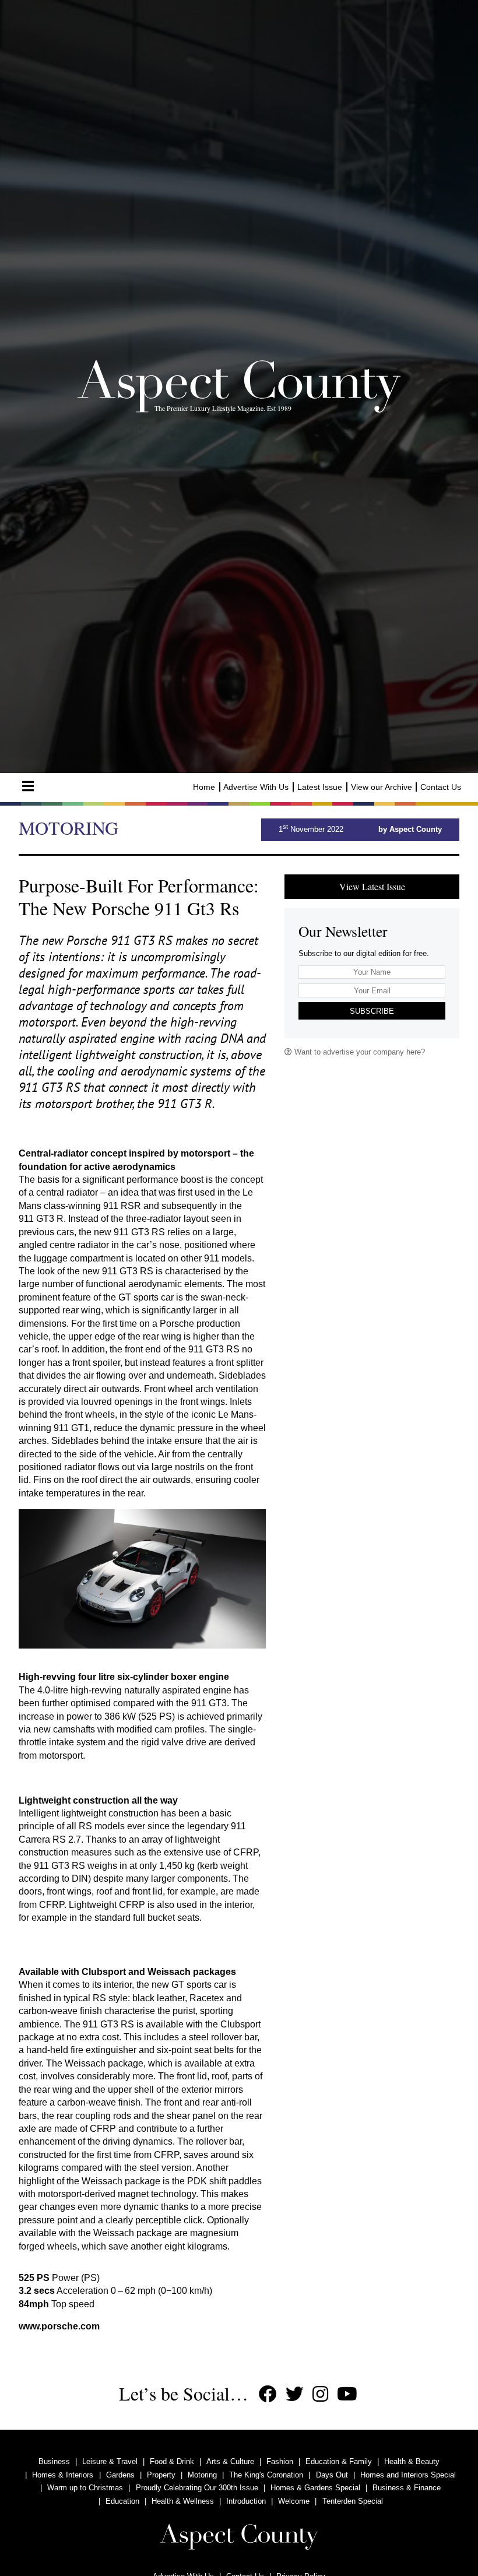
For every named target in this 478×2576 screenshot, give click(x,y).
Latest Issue (320, 787)
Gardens (120, 2475)
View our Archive (382, 787)
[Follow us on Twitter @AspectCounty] (295, 2394)
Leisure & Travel (110, 2461)
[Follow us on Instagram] (320, 2394)
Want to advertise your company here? (358, 1052)
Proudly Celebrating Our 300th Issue (197, 2488)
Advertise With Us (256, 787)
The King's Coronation (266, 2475)
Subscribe (372, 1011)
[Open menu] (28, 786)
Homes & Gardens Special (315, 2488)
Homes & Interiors (63, 2475)
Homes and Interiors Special (408, 2475)
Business (54, 2461)
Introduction (246, 2501)
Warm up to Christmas (85, 2488)
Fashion (280, 2461)
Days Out (332, 2475)
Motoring (202, 2475)
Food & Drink (172, 2461)
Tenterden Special (353, 2501)
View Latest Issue (372, 886)
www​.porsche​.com (59, 2326)
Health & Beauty (412, 2461)
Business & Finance (407, 2488)
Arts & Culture (230, 2461)
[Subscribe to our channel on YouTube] (347, 2394)
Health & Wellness (183, 2501)
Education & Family (339, 2461)
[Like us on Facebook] (268, 2394)
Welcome (294, 2501)
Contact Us (441, 787)
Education (122, 2501)
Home (204, 787)
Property (161, 2475)
